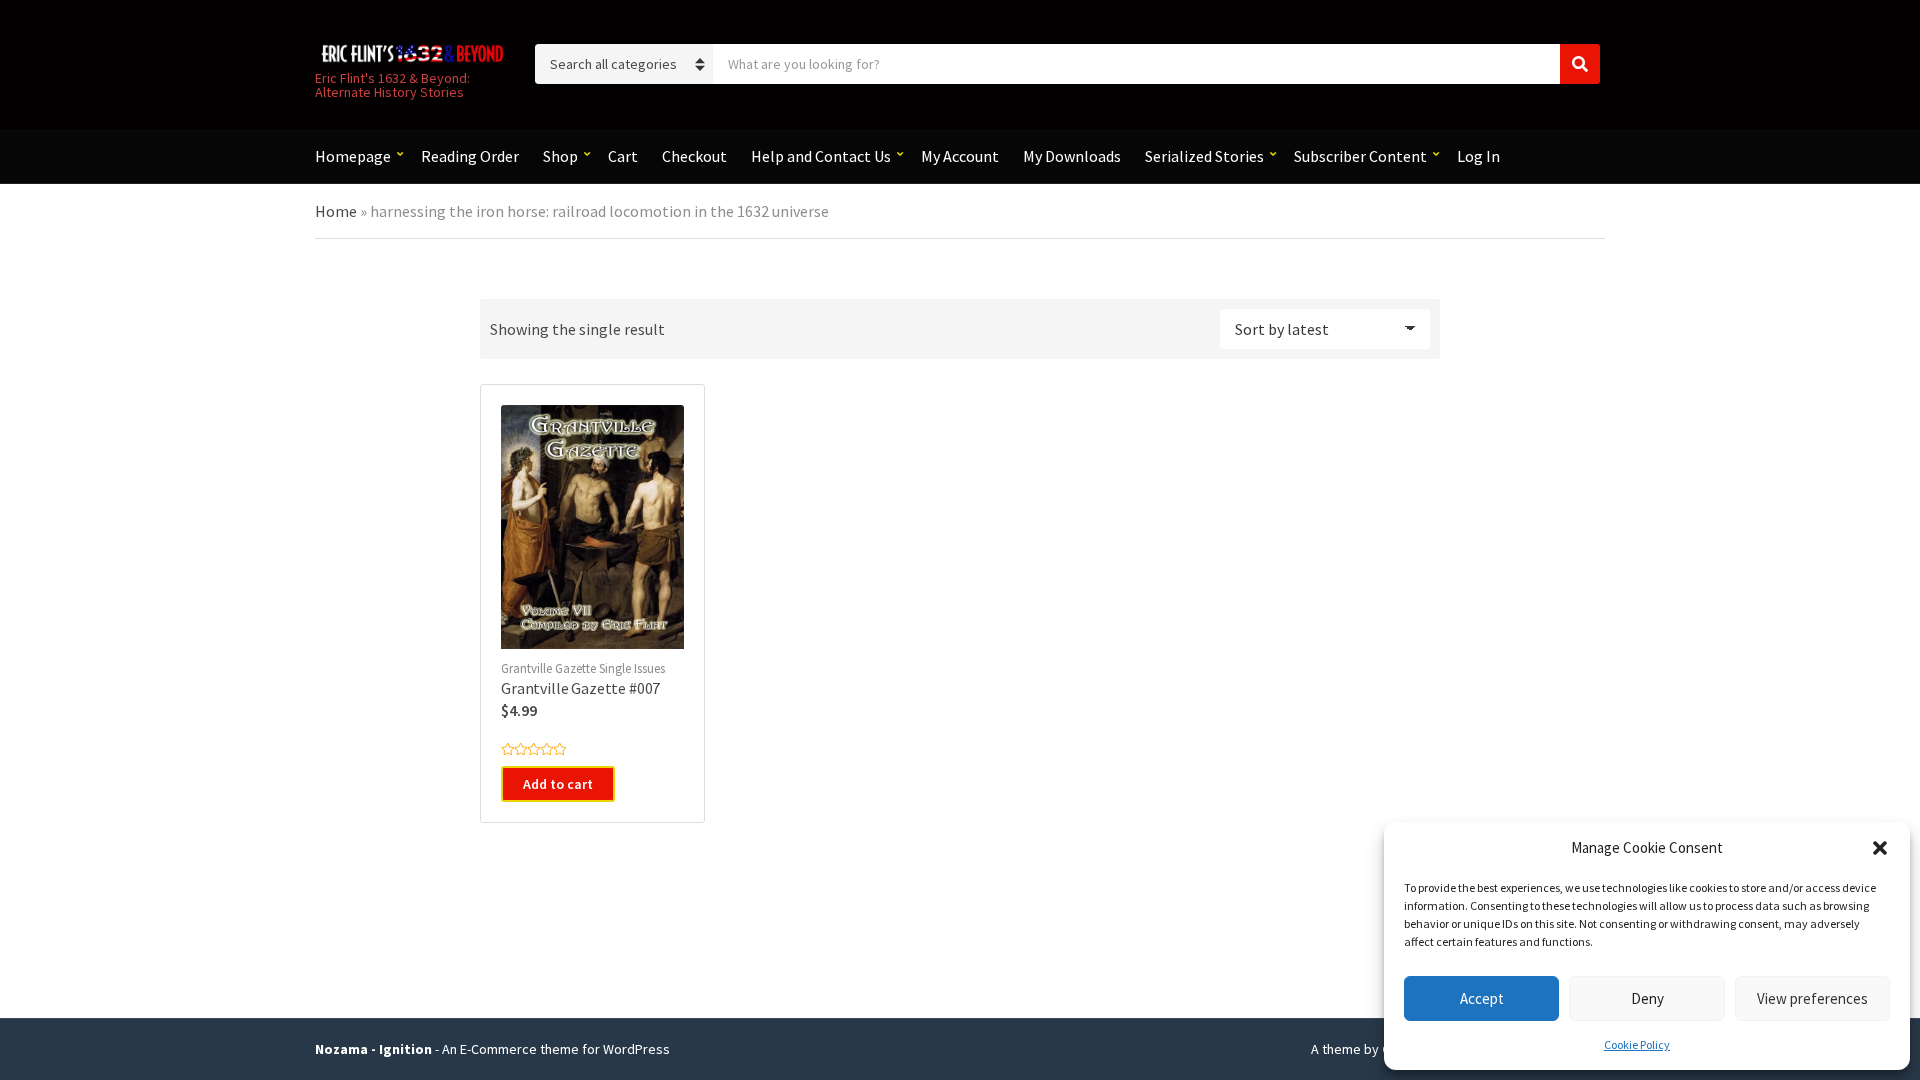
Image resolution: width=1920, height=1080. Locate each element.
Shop (560, 156)
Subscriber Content (1360, 156)
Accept (1482, 998)
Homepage (353, 156)
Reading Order (470, 156)
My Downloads (1072, 156)
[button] (1880, 848)
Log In (1478, 156)
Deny (1647, 998)
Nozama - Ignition (373, 1049)
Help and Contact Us (821, 156)
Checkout (694, 156)
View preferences (1812, 998)
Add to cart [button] (558, 784)
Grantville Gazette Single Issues (583, 668)
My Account (960, 156)
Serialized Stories (1204, 156)
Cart (623, 156)
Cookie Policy (1637, 1044)
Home (336, 211)
